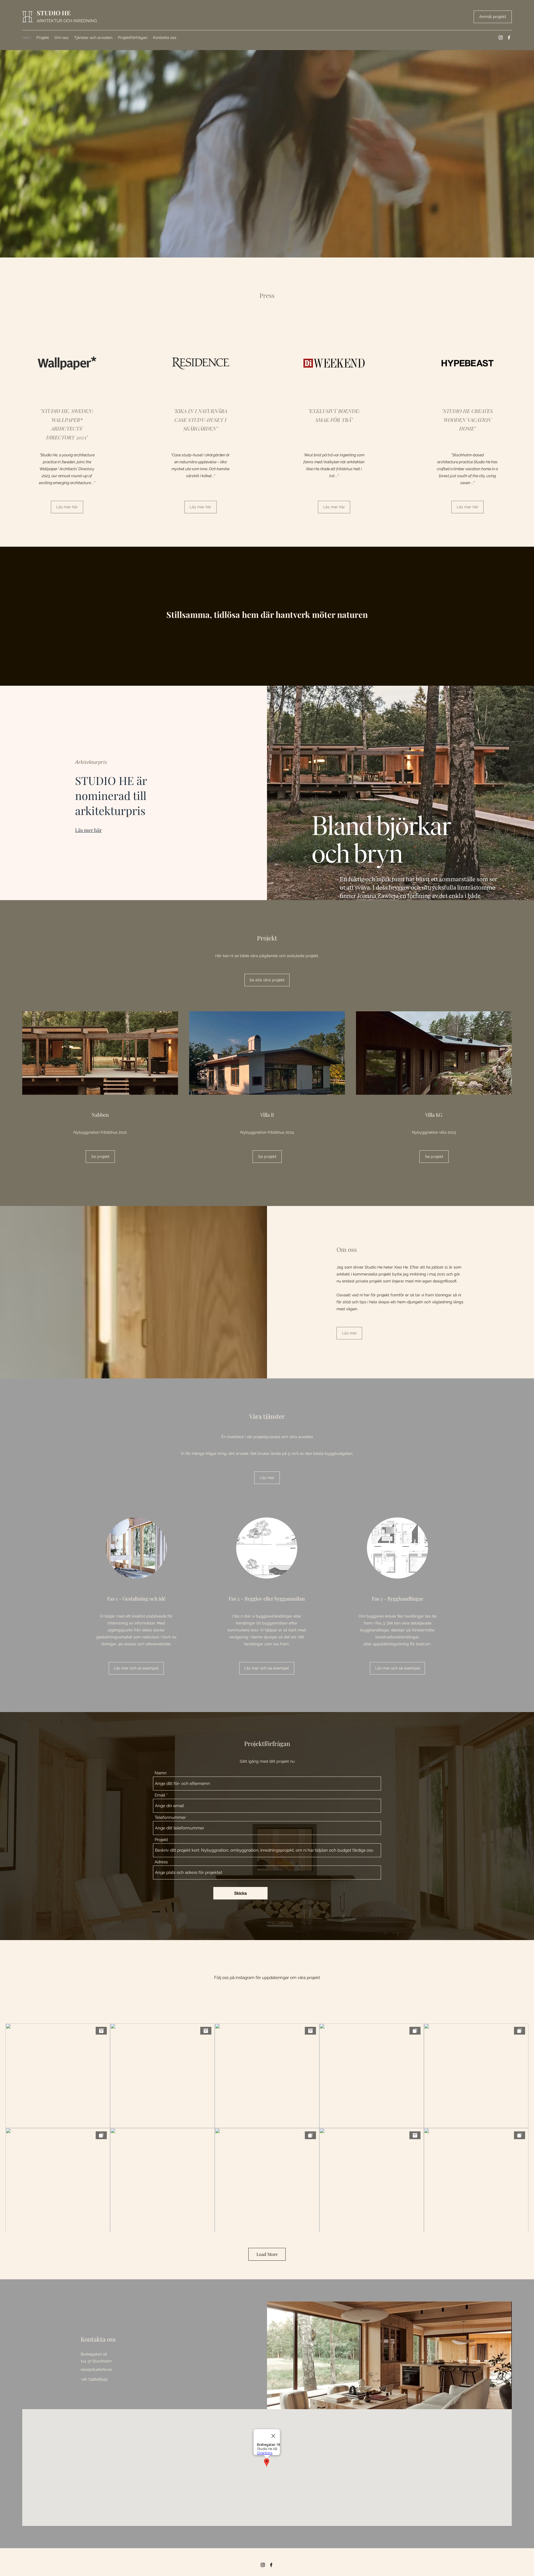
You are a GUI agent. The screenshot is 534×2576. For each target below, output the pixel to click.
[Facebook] (509, 38)
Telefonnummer (170, 1818)
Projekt (161, 1840)
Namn (161, 1773)
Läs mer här (88, 830)
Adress (161, 1862)
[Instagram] (501, 38)
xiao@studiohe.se (96, 2369)
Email (160, 1795)
